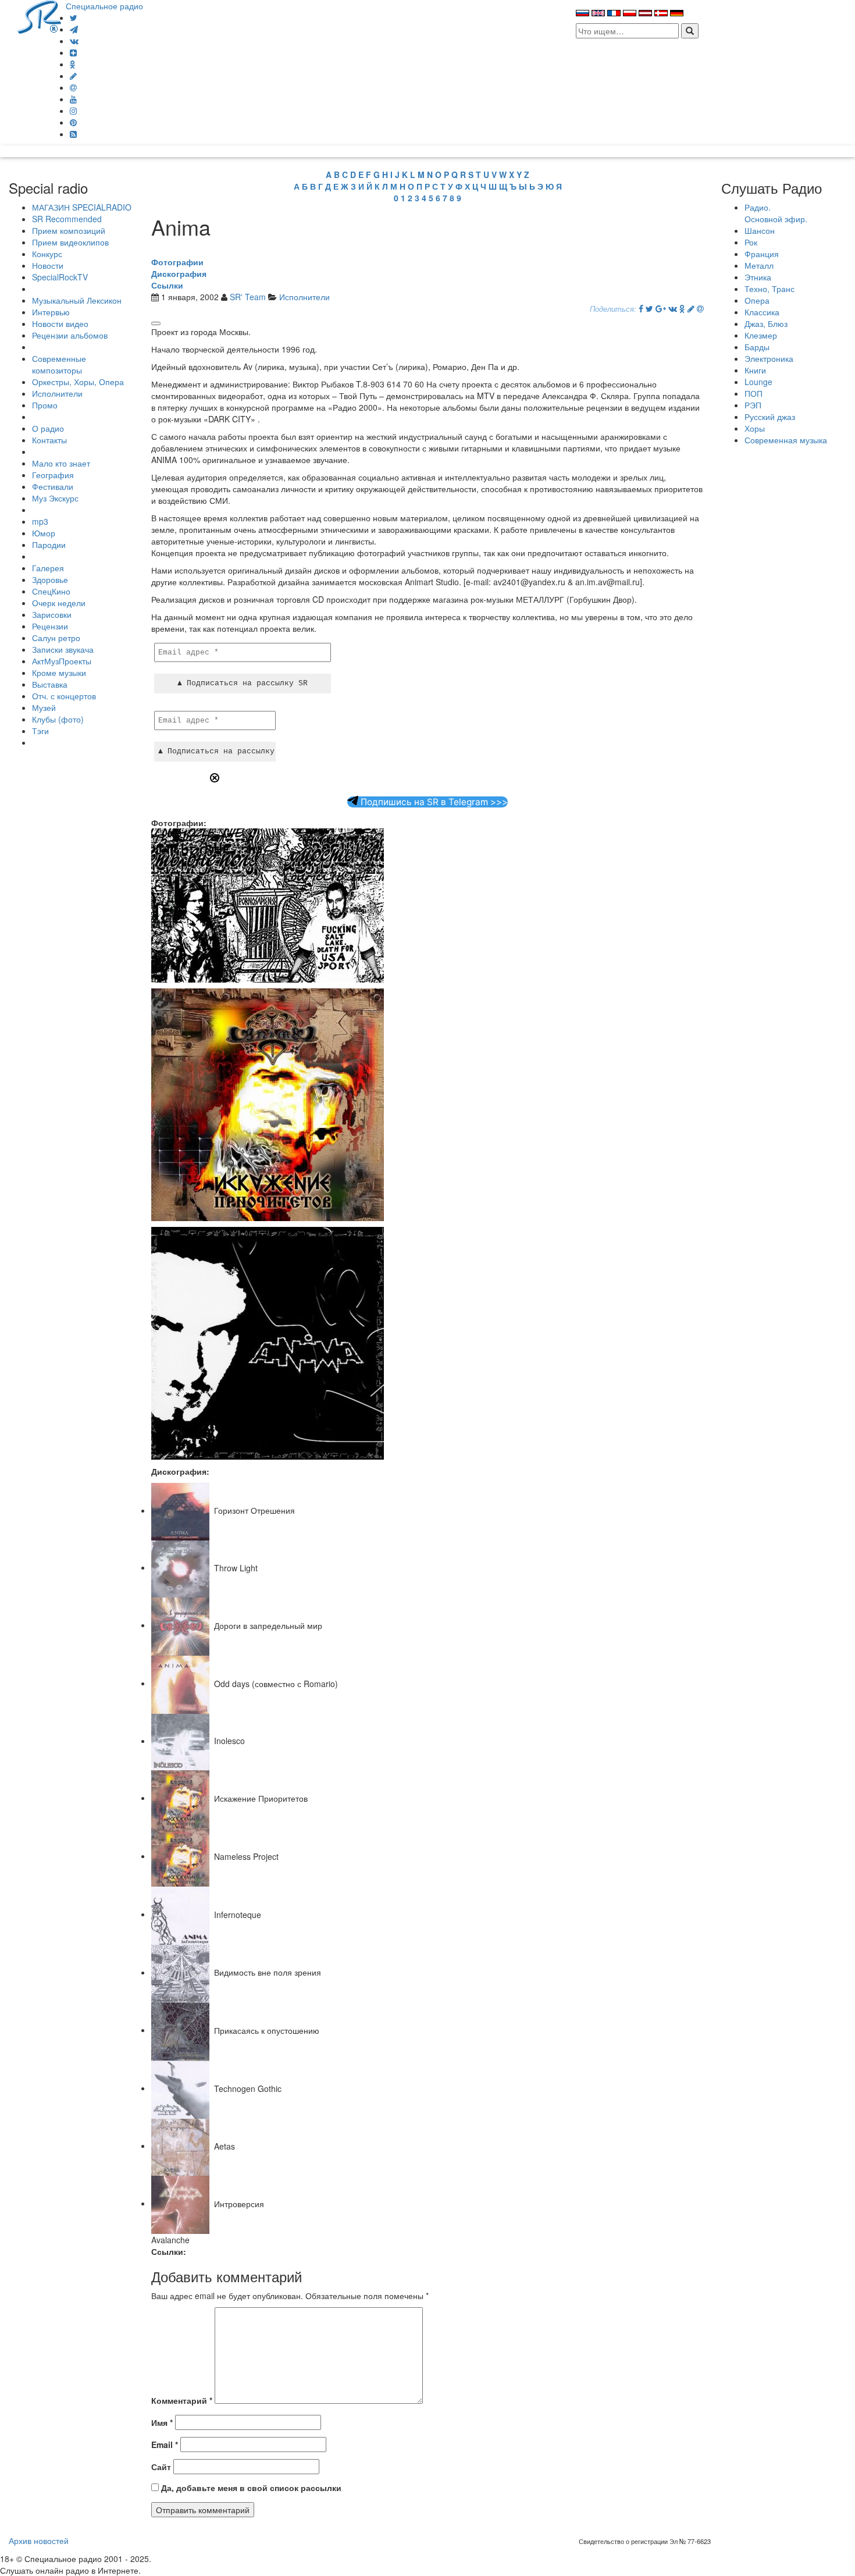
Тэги (40, 731)
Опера (757, 300)
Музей (44, 707)
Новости (48, 265)
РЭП (753, 405)
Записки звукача (63, 649)
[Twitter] (74, 17)
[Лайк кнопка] (156, 323)
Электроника (769, 358)
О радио (48, 428)
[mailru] (73, 87)
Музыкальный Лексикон (77, 300)
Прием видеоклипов (70, 242)
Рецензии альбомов (70, 335)
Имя (162, 2422)
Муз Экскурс (55, 498)
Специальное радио (104, 6)
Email (165, 2445)
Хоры (755, 428)
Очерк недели (59, 603)
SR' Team (248, 297)
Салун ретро (56, 638)
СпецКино (51, 591)
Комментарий (182, 2400)
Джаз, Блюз (766, 323)
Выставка (50, 684)
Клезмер (761, 335)
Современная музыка (786, 440)
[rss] (73, 134)
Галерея (48, 568)
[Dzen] (73, 52)
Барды (757, 347)
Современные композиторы (59, 364)
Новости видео (60, 323)
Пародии (49, 545)
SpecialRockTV (60, 277)
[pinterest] (73, 122)
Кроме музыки (59, 673)
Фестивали (53, 486)
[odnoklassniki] (73, 64)
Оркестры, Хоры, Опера (78, 382)
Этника (758, 277)
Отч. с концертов (64, 696)
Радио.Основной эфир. (776, 213)
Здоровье (50, 579)
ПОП (754, 393)
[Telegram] (74, 29)
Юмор (44, 533)
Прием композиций (69, 230)
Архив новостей (39, 2541)
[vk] (74, 41)
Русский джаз (770, 417)
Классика (762, 312)
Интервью (51, 312)
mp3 (40, 521)
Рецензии (50, 626)
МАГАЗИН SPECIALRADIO (82, 207)
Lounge (758, 382)
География (53, 475)
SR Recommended (67, 219)
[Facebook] (641, 308)
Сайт (161, 2467)
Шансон (760, 230)
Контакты (49, 440)
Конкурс (47, 254)
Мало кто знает (61, 463)
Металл (759, 265)
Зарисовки (52, 614)
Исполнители (57, 393)
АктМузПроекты (62, 661)
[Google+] (661, 308)
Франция (762, 254)
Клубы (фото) (58, 719)
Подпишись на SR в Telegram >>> (433, 802)
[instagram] (73, 111)
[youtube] (73, 99)
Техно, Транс (769, 289)
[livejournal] (73, 76)
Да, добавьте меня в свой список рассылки (250, 2488)
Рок (751, 242)
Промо (45, 405)
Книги (755, 370)
